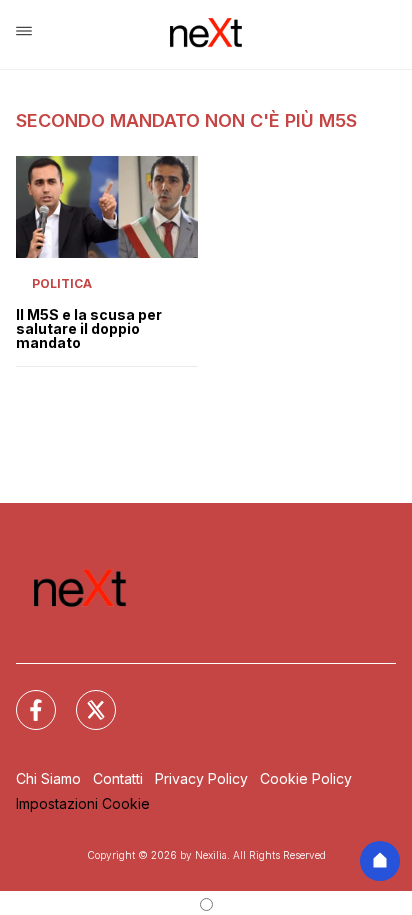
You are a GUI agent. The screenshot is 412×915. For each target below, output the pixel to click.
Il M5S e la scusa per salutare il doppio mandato (89, 329)
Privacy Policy (201, 778)
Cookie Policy (306, 778)
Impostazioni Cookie (83, 803)
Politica (62, 283)
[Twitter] (84, 698)
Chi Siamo (48, 778)
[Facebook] (24, 698)
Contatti (118, 778)
